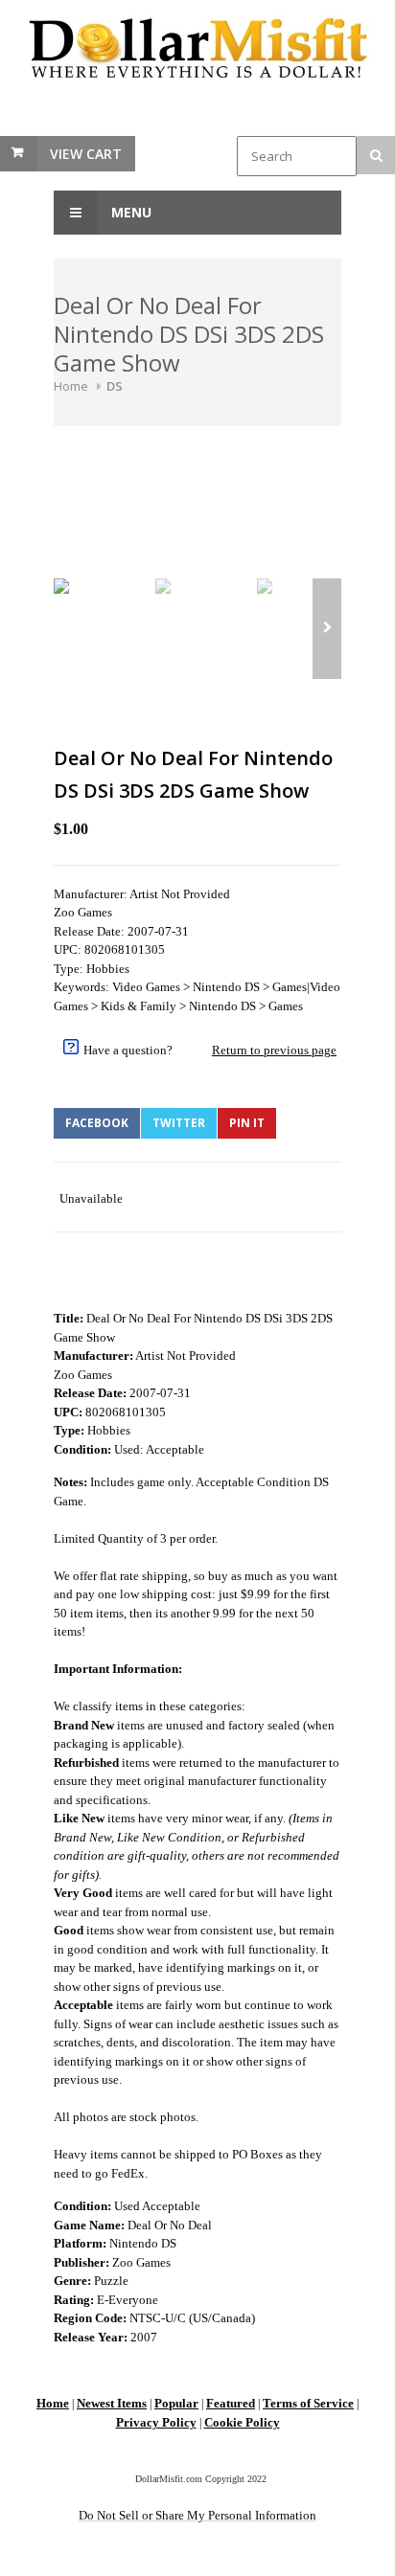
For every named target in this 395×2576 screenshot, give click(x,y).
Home (71, 386)
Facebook (97, 1123)
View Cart (86, 154)
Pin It (247, 1123)
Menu (129, 212)
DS (115, 386)
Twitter (179, 1123)
